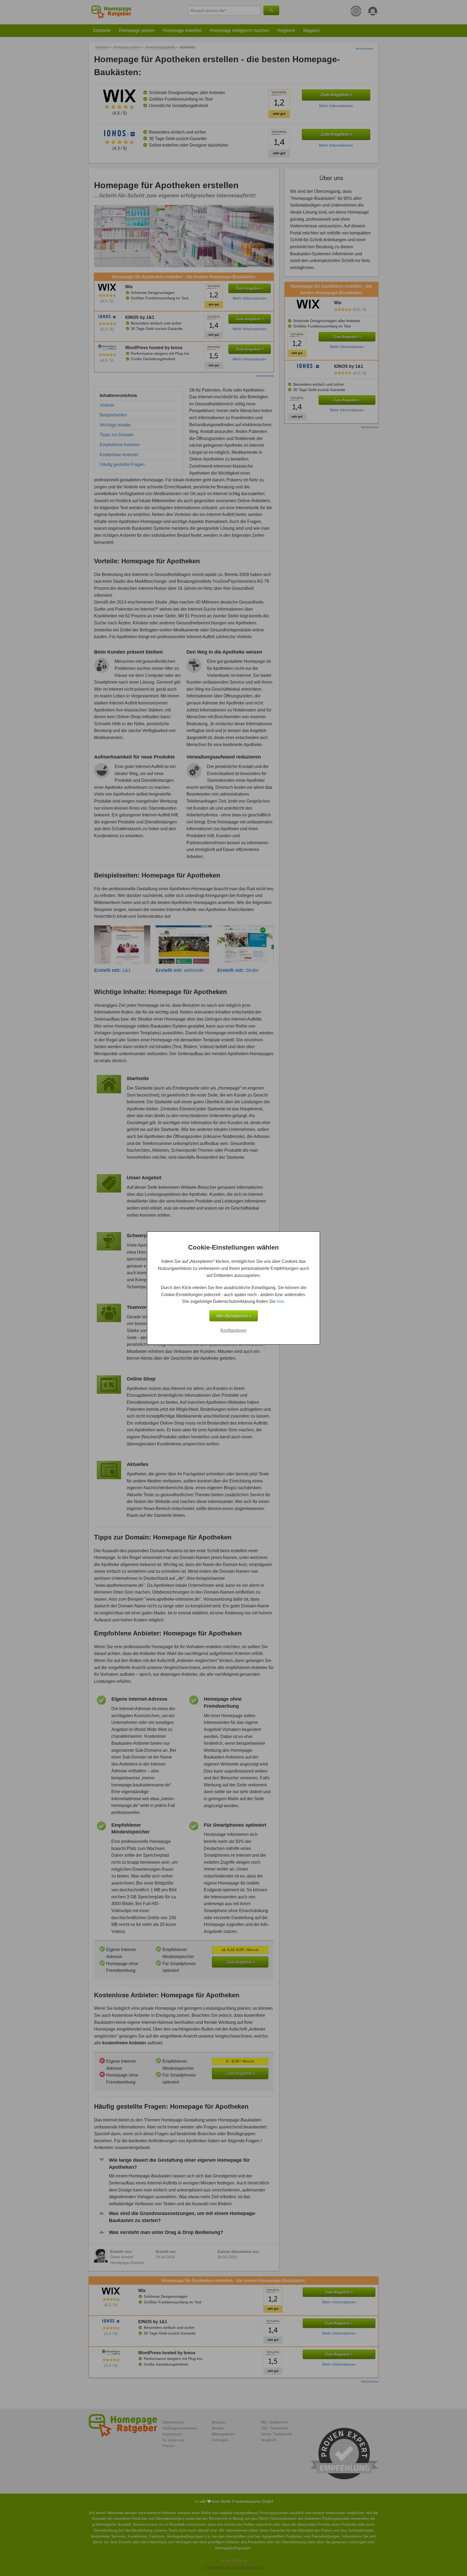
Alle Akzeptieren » (234, 1316)
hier (280, 1301)
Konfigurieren (234, 1330)
